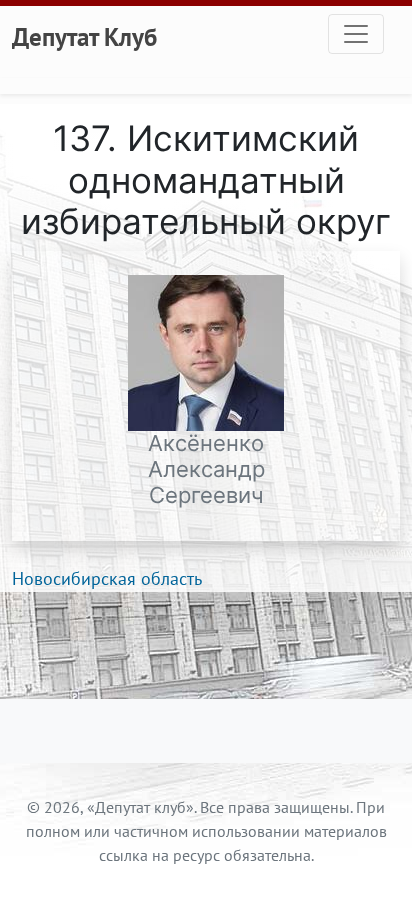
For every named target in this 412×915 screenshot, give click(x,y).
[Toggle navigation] (356, 34)
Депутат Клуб (84, 37)
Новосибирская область (107, 578)
